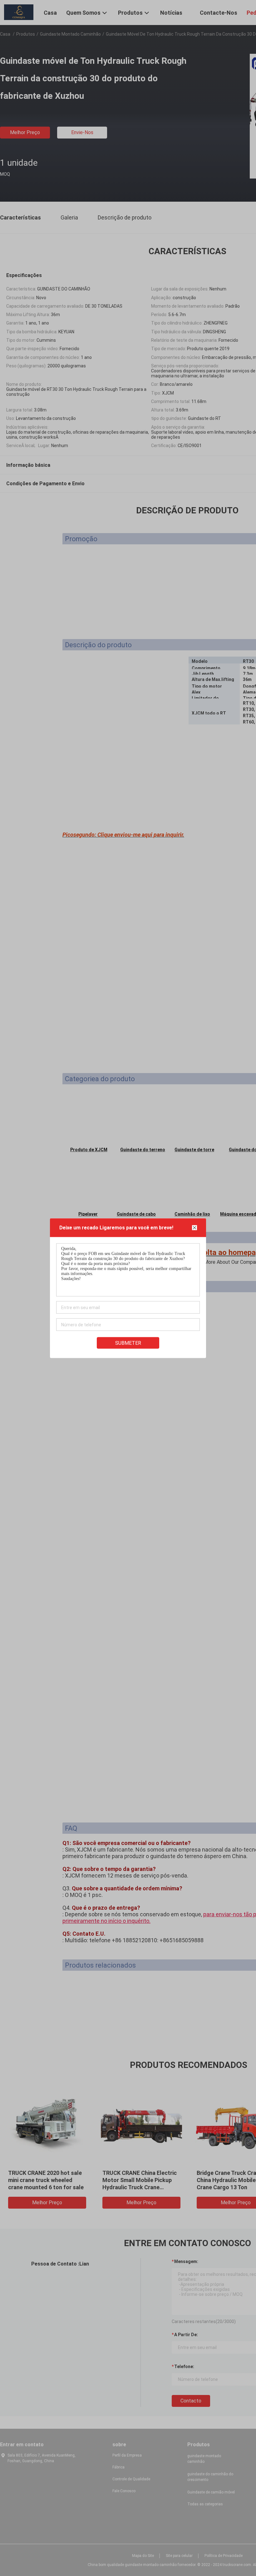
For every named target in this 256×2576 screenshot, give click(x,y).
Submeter (128, 1343)
